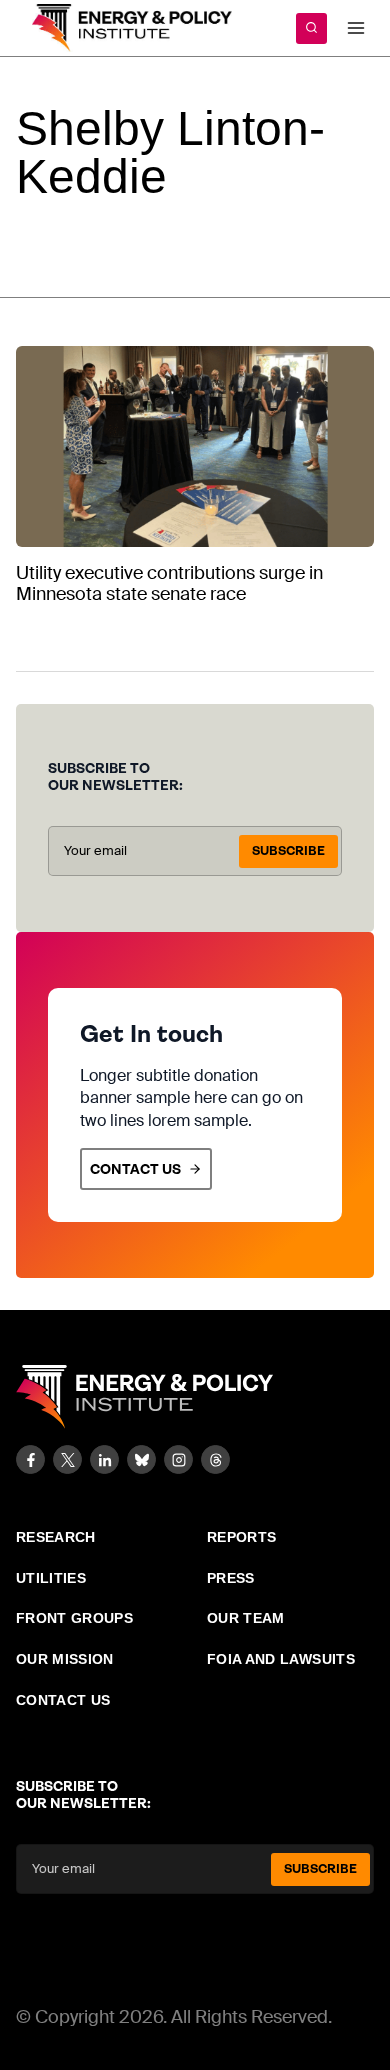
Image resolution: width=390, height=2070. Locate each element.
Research (56, 1537)
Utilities (51, 1578)
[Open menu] (355, 27)
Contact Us (63, 1700)
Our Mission (65, 1659)
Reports (241, 1537)
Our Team (246, 1618)
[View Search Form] (311, 28)
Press (231, 1578)
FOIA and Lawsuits (281, 1659)
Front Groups (74, 1618)
